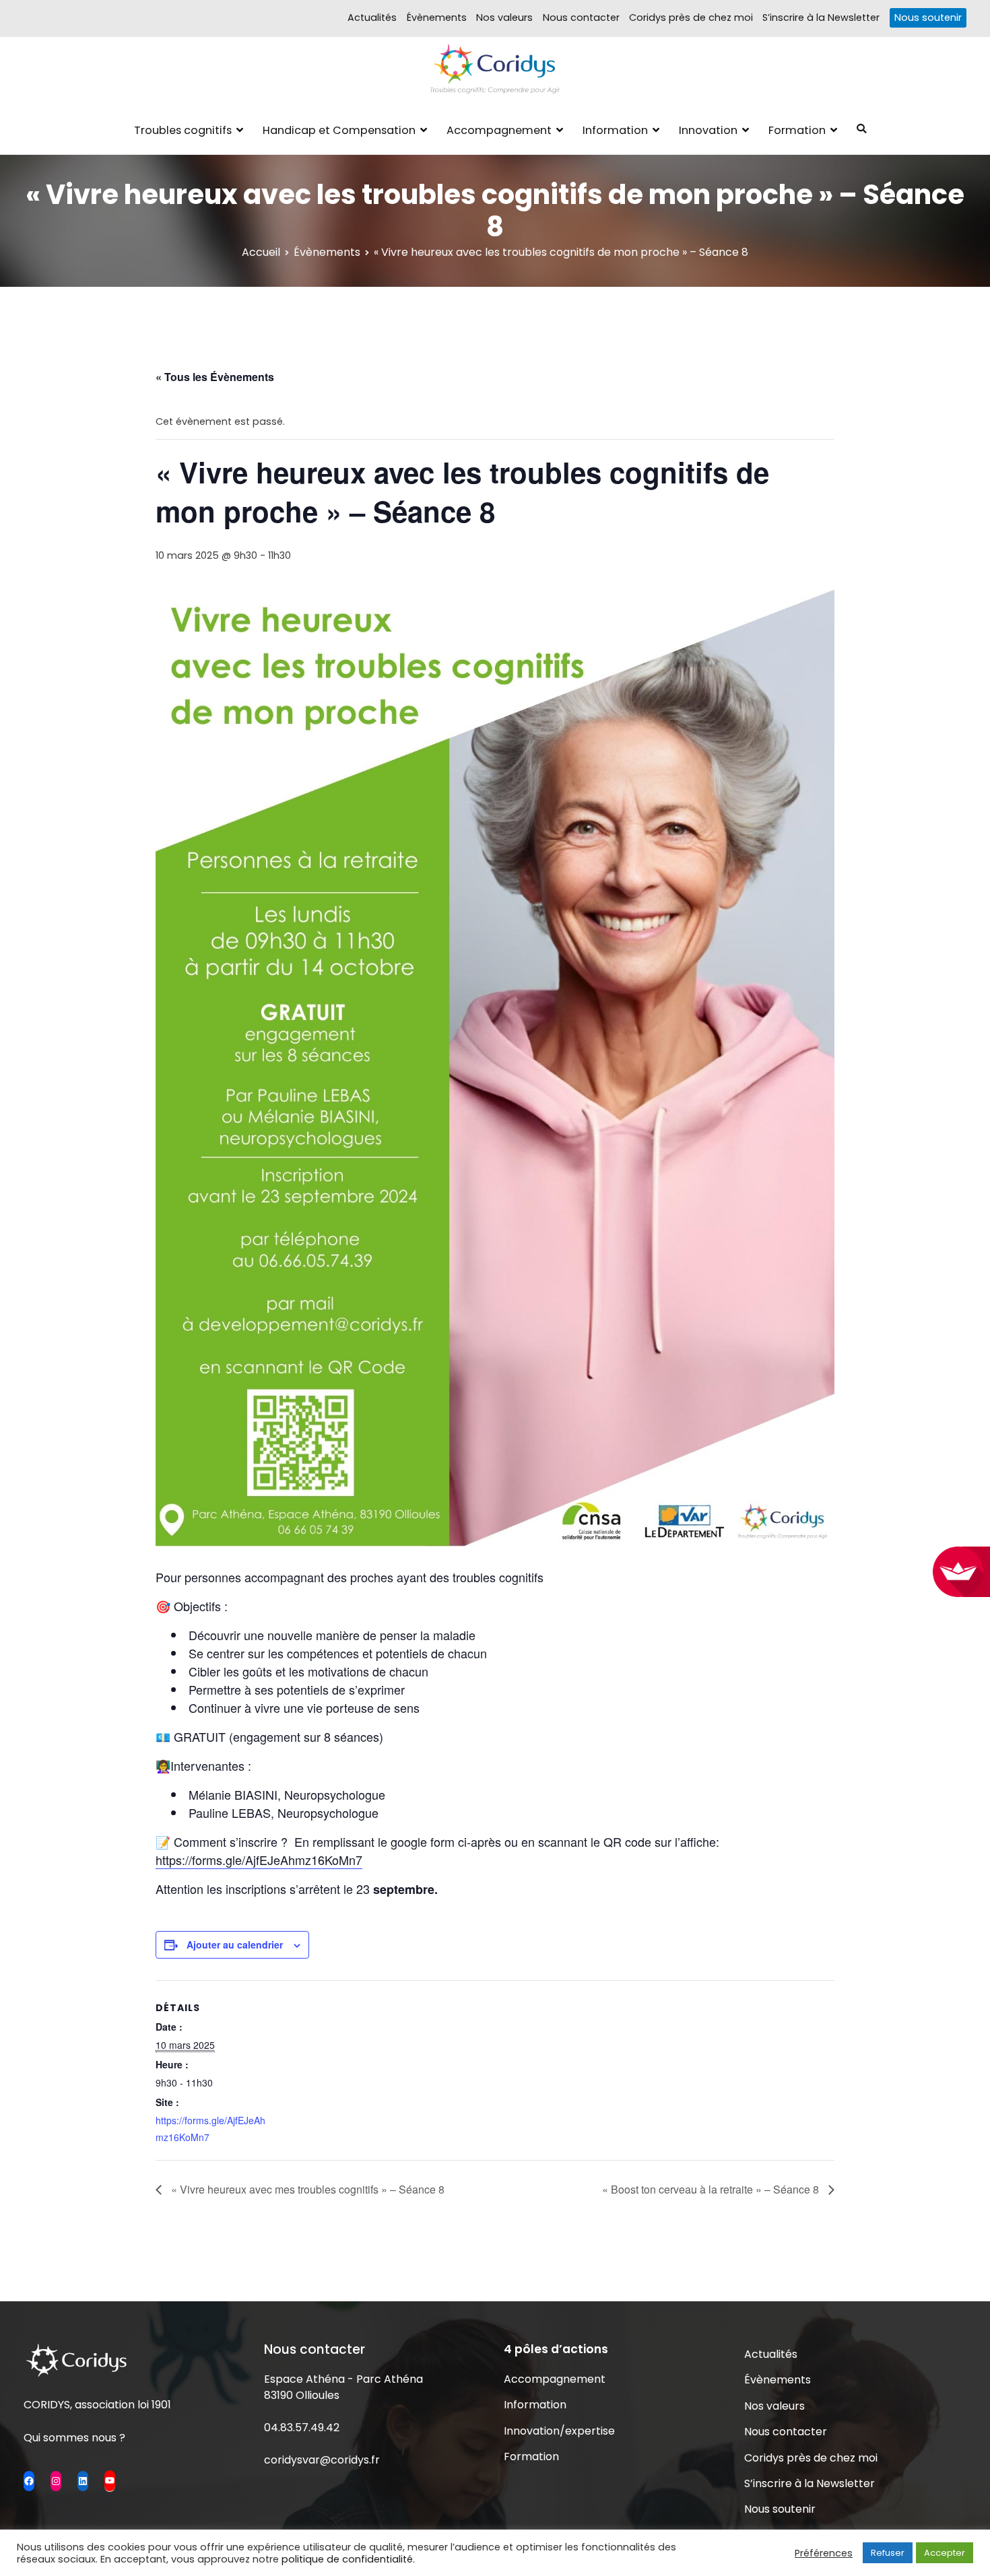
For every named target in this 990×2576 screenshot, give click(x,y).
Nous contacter (581, 18)
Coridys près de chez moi (691, 18)
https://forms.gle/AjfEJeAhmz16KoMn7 (259, 1860)
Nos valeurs (504, 18)
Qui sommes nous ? (74, 2438)
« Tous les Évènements (215, 377)
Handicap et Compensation (339, 130)
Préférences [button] (824, 2553)
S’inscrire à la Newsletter (821, 18)
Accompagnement (499, 130)
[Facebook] (29, 2481)
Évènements (437, 18)
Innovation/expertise (559, 2431)
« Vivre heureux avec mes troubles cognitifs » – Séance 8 (306, 2189)
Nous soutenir (928, 18)
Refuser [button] (888, 2553)
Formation (797, 130)
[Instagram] (56, 2481)
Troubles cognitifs (183, 130)
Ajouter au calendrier (235, 1944)
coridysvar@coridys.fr (322, 2460)
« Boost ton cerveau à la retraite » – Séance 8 (712, 2189)
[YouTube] (110, 2480)
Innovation (708, 130)
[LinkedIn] (83, 2481)
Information (615, 130)
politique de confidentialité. (348, 2559)
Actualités (372, 18)
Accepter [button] (945, 2553)
